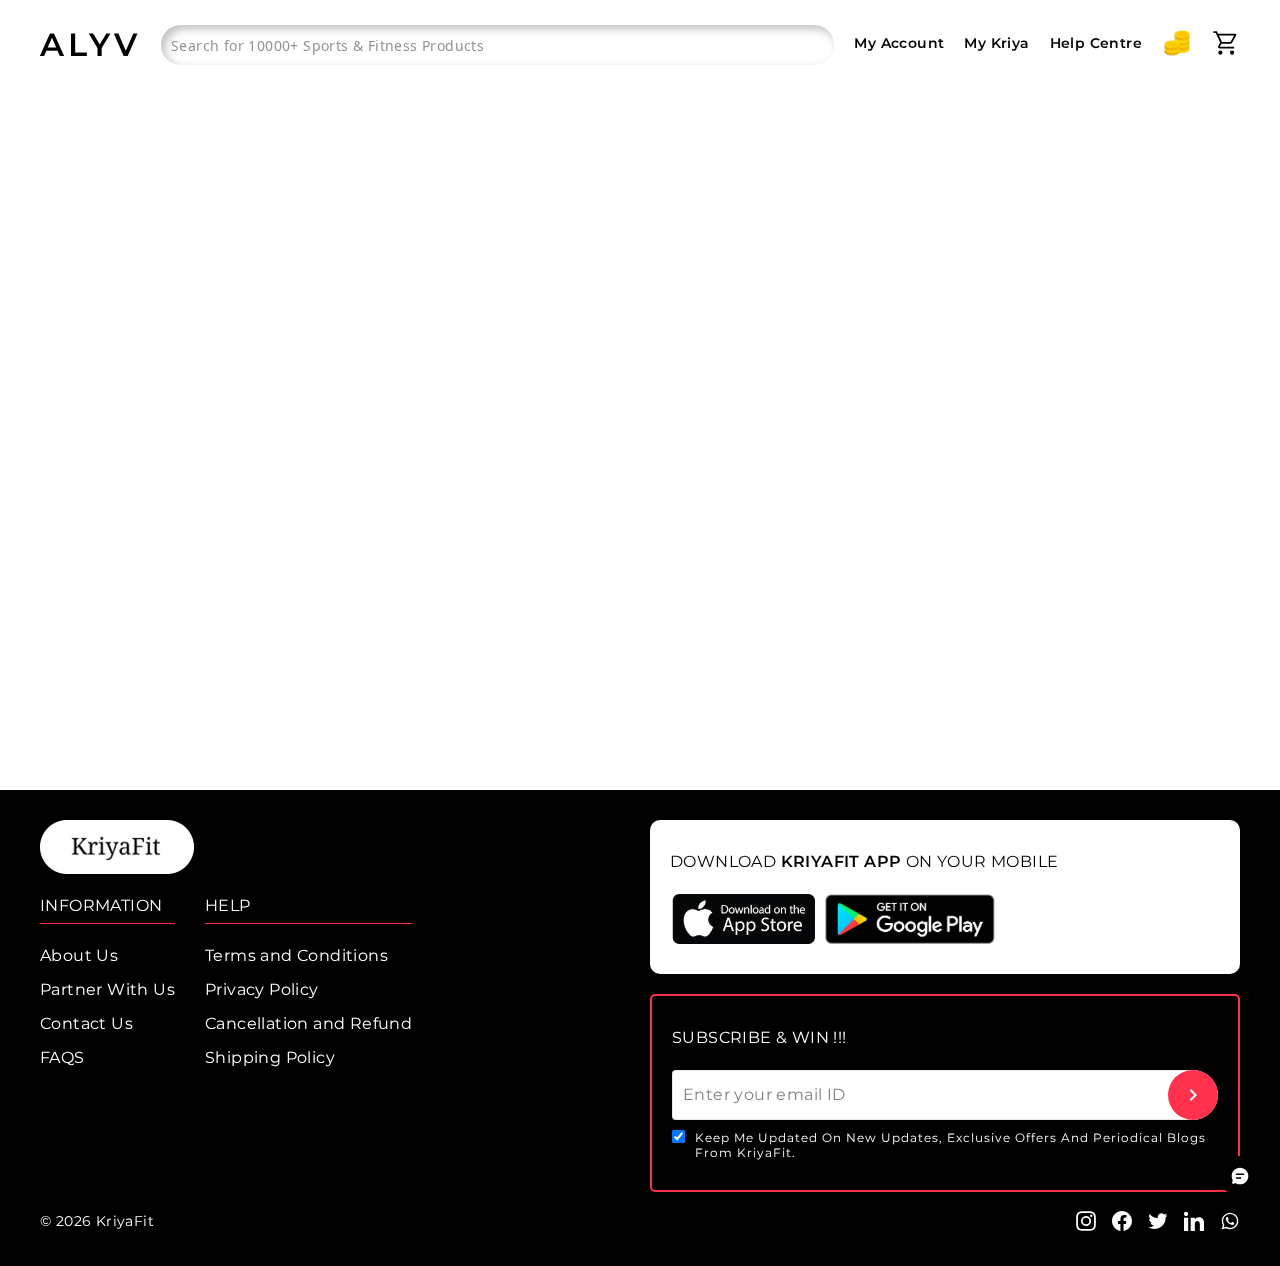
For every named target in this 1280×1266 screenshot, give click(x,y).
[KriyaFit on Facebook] (1122, 1219)
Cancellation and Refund (308, 1023)
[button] (1177, 43)
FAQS (62, 1057)
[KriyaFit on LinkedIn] (1194, 1219)
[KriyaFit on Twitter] (1158, 1219)
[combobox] (497, 45)
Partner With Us (107, 989)
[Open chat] (1240, 1176)
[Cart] (1226, 43)
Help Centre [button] (1096, 43)
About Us (79, 955)
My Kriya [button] (996, 43)
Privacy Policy (262, 989)
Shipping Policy (270, 1057)
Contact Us (86, 1023)
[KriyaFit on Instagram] (1086, 1219)
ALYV (90, 44)
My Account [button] (899, 43)
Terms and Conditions (296, 955)
